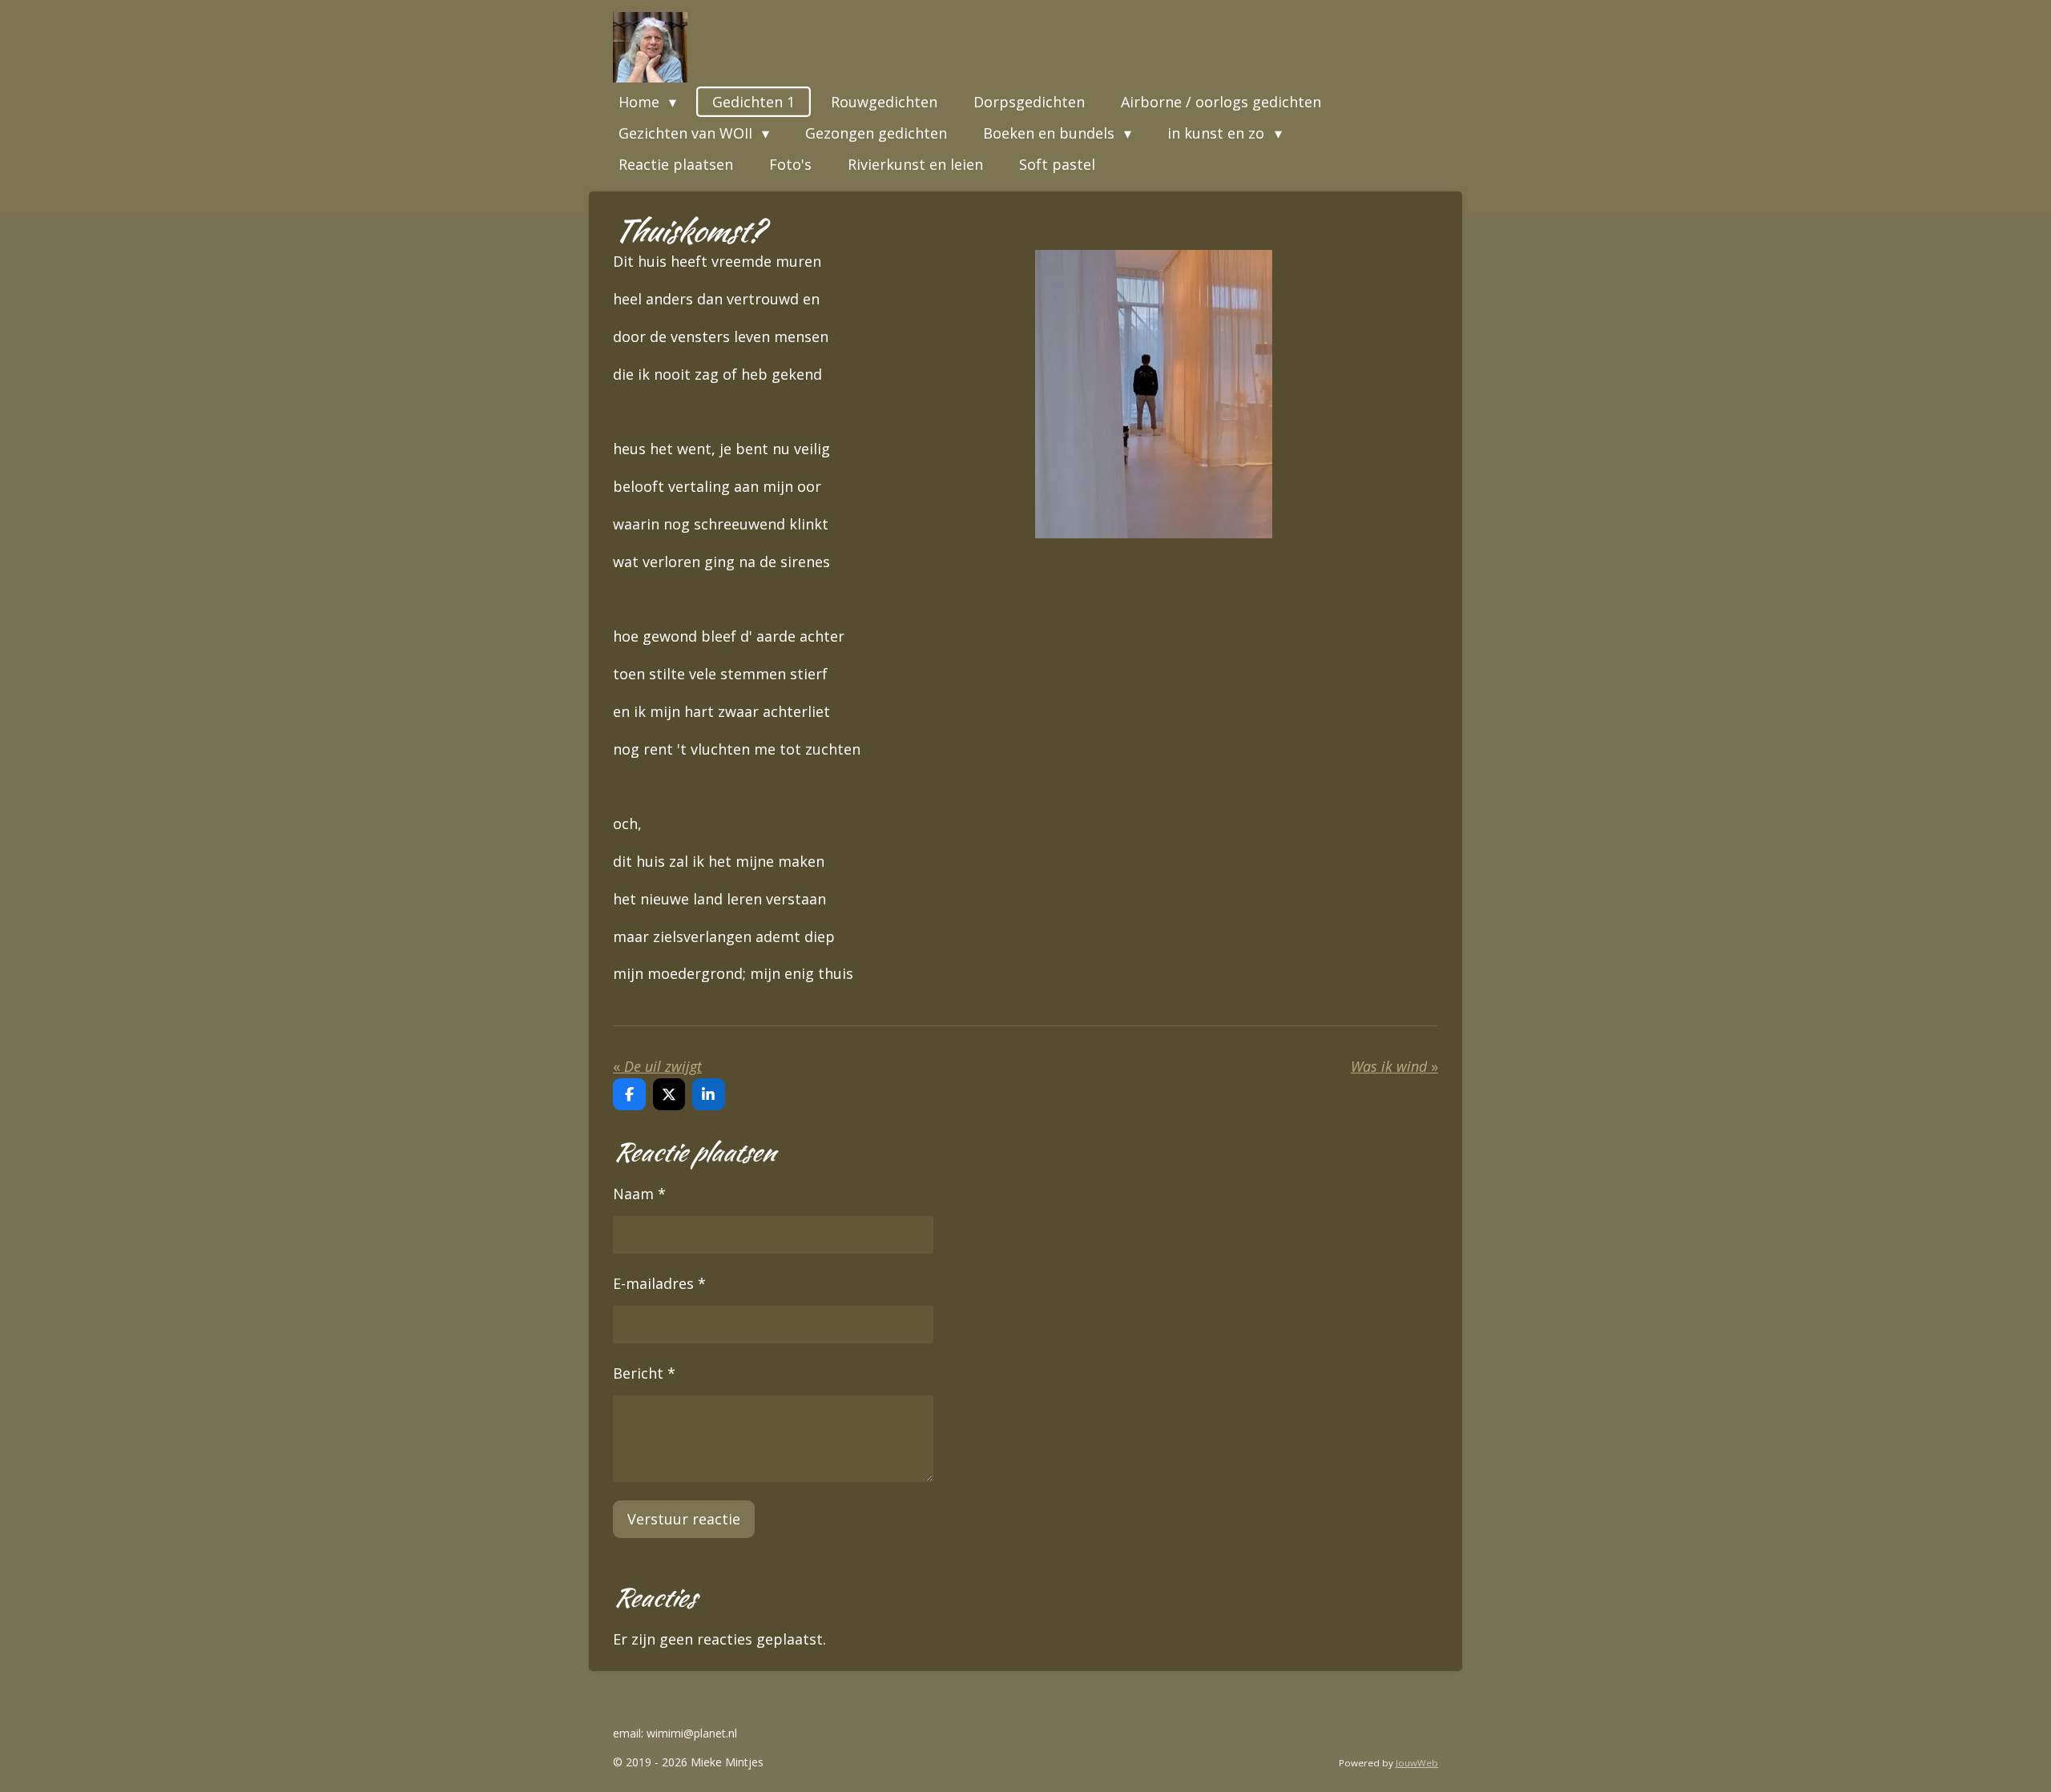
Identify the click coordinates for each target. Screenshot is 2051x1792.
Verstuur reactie (684, 1519)
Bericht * (644, 1373)
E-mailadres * (659, 1283)
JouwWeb (1417, 1763)
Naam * (639, 1194)
